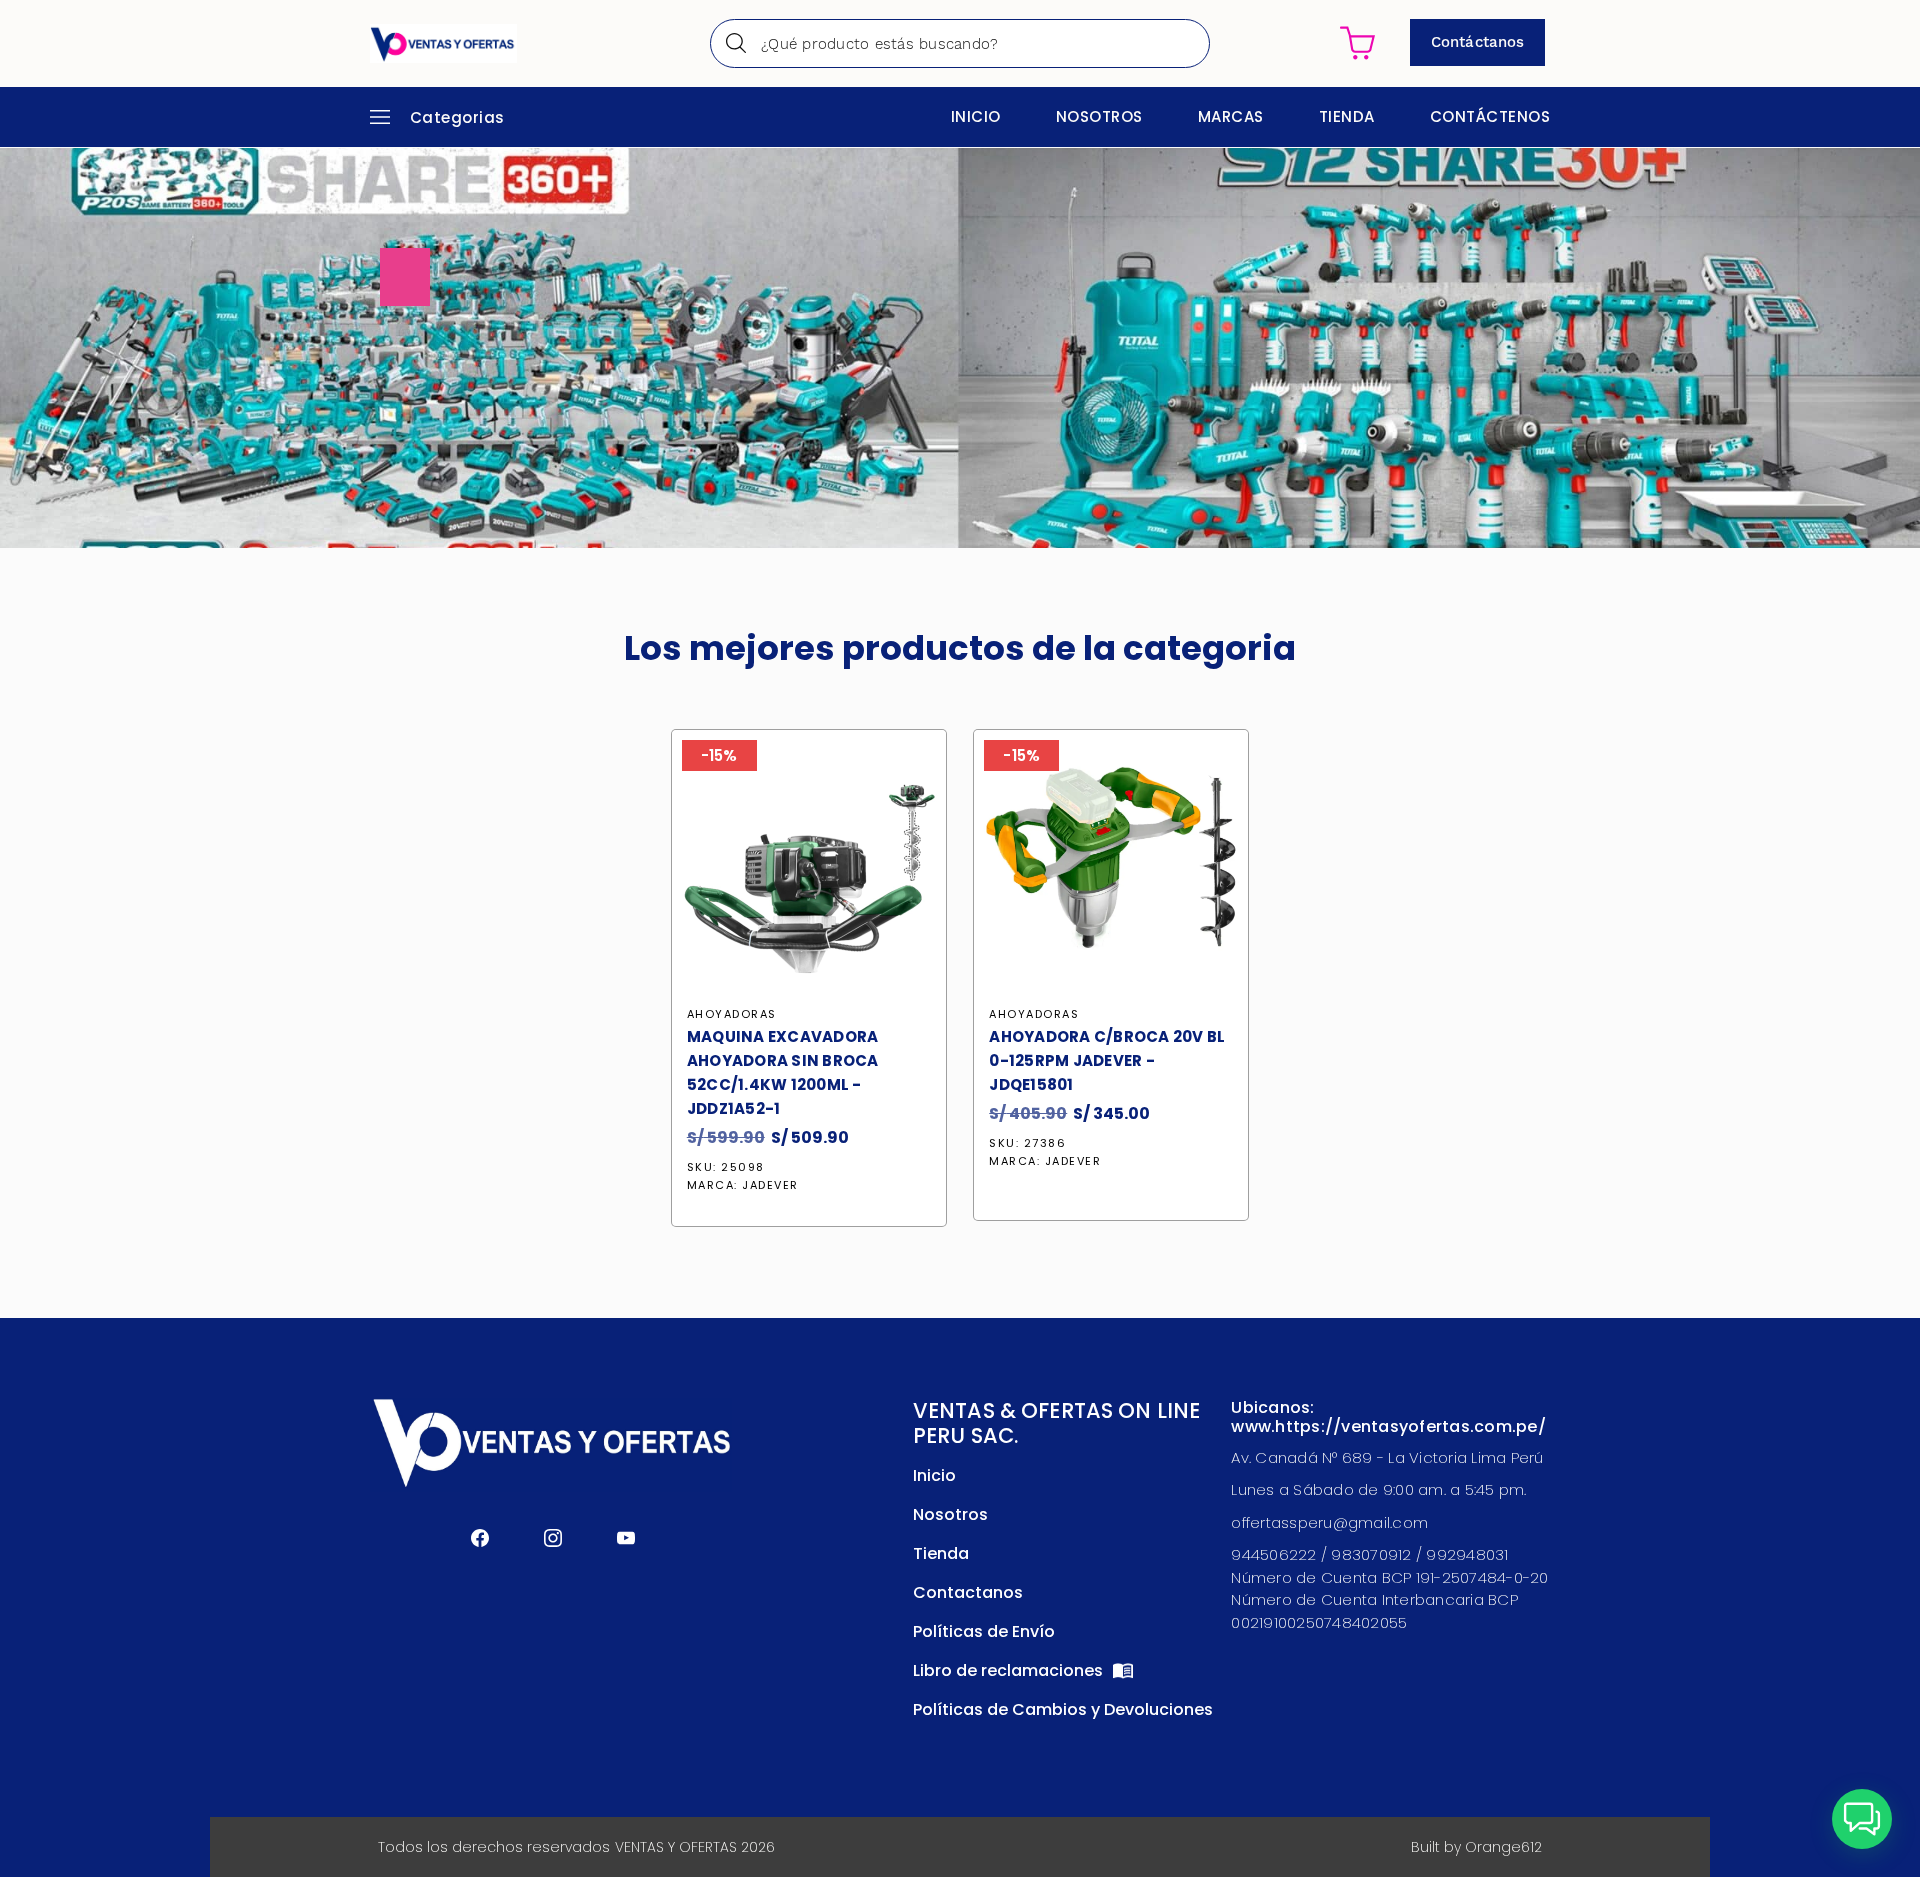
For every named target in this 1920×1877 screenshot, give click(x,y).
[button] (1862, 1819)
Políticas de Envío (984, 1631)
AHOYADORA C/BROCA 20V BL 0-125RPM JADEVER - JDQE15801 (1107, 1060)
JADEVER (770, 1185)
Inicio (976, 116)
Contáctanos (1477, 42)
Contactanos (968, 1592)
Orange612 (1503, 1847)
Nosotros (1099, 116)
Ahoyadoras (732, 1014)
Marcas (1231, 116)
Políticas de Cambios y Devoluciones (1063, 1709)
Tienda (1347, 116)
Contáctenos (1490, 116)
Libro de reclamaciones (1010, 1670)
